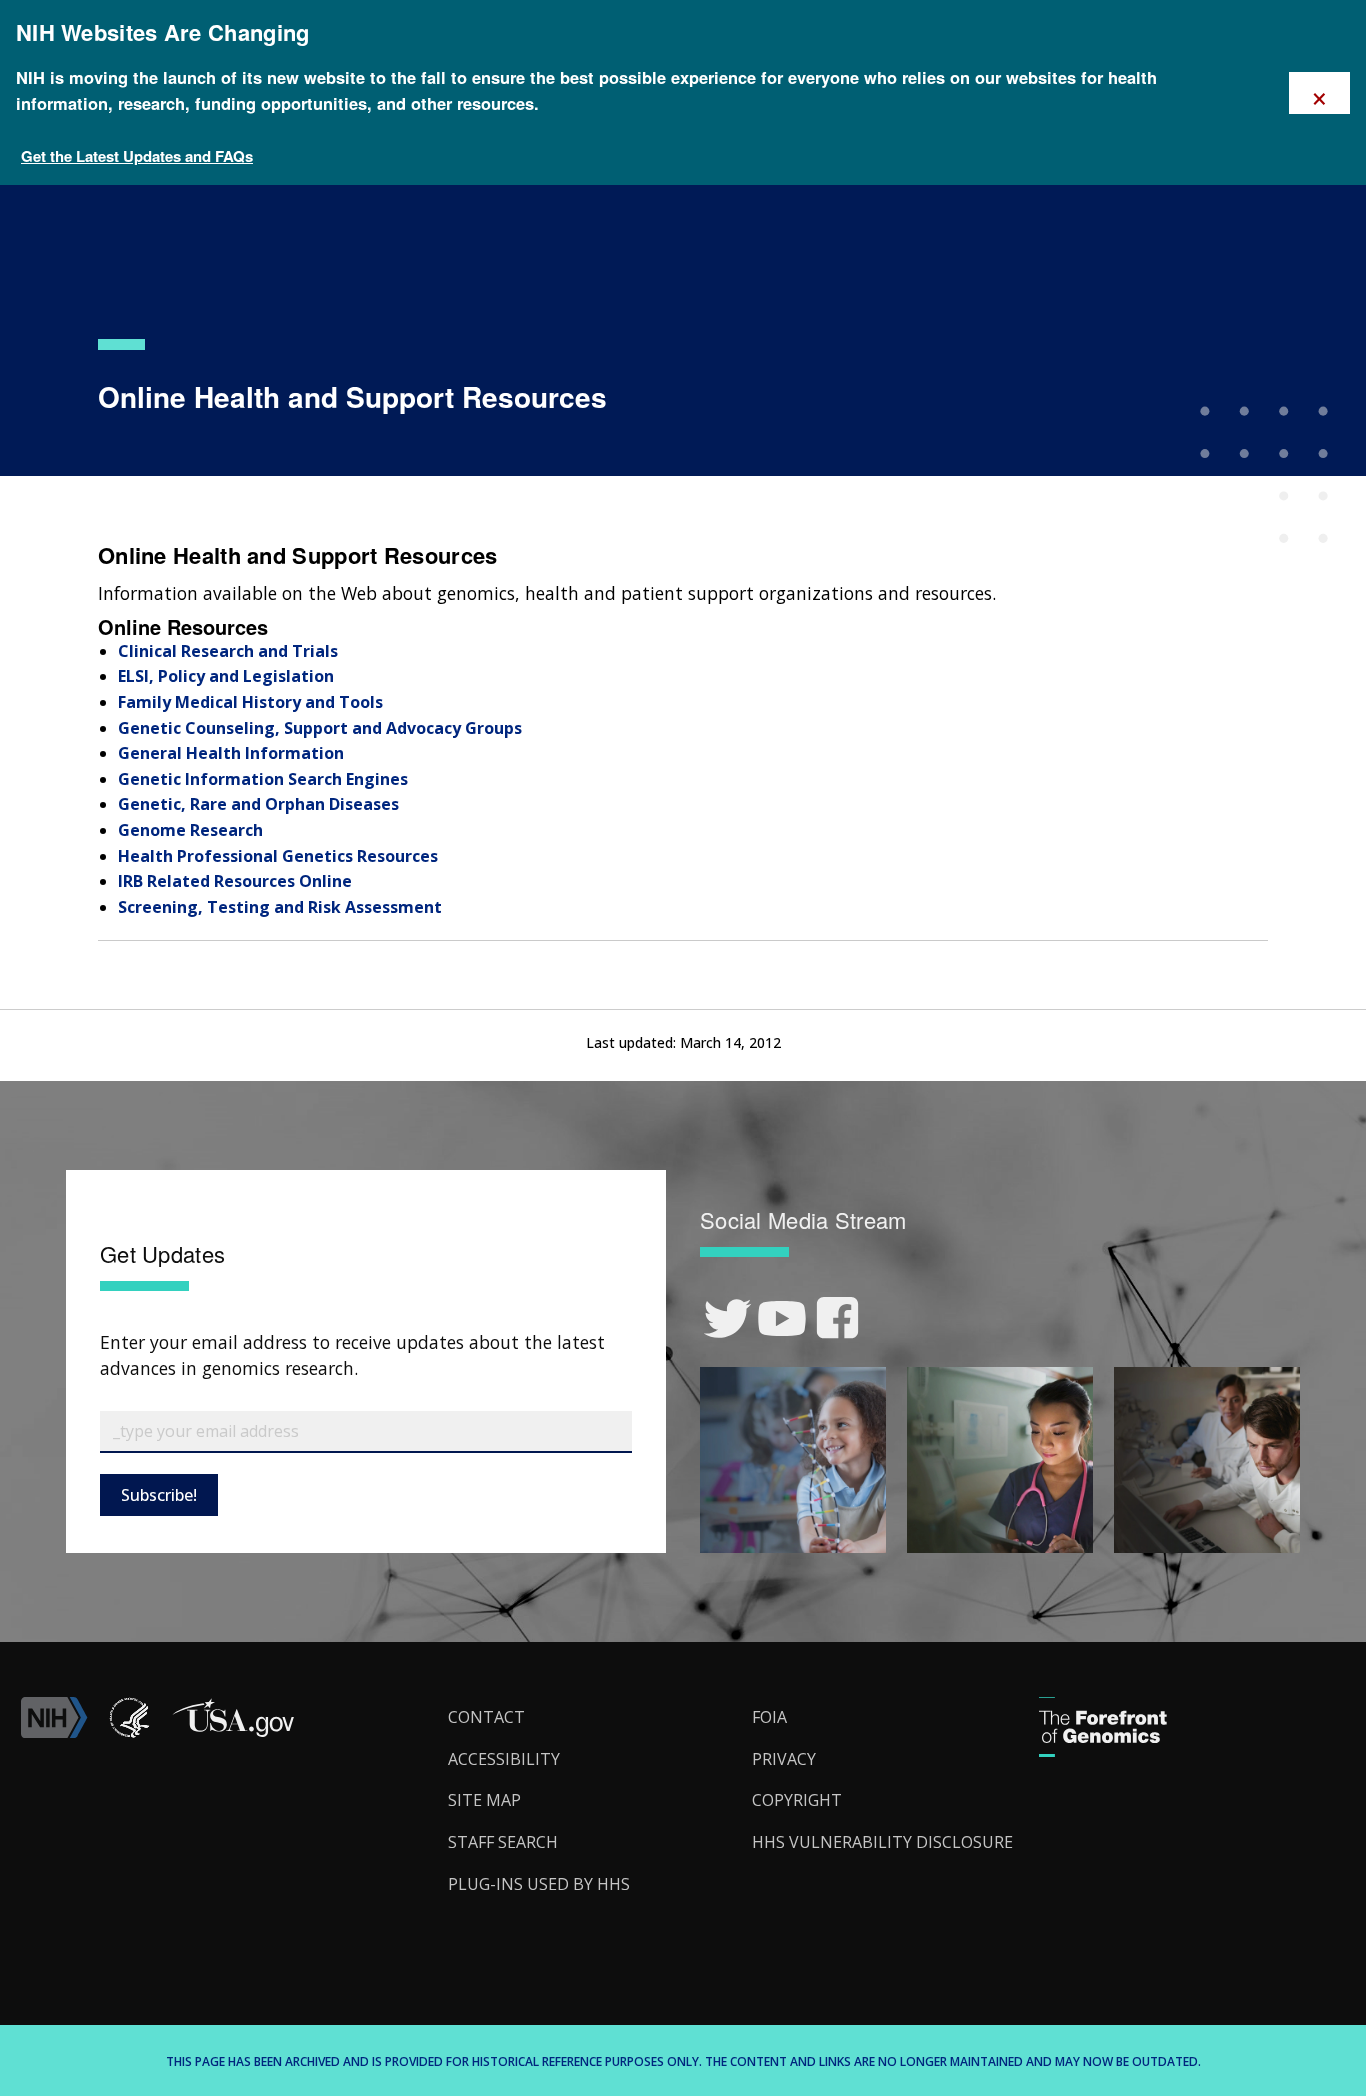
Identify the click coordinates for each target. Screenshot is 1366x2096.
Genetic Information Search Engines (263, 779)
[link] (727, 1318)
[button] (233, 1732)
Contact (486, 1717)
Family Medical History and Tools (250, 702)
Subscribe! (159, 1495)
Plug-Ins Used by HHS (539, 1884)
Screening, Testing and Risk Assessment (280, 907)
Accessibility (504, 1759)
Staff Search (503, 1842)
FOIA (769, 1717)
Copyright (797, 1800)
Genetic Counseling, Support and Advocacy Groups (320, 728)
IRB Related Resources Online (235, 881)
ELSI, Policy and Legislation (226, 676)
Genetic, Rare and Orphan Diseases (258, 804)
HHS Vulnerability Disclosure (882, 1842)
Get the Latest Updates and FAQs (137, 156)
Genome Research (190, 830)
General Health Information (231, 753)
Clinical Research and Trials (228, 651)
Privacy (784, 1759)
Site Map (484, 1800)
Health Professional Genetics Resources (278, 856)
